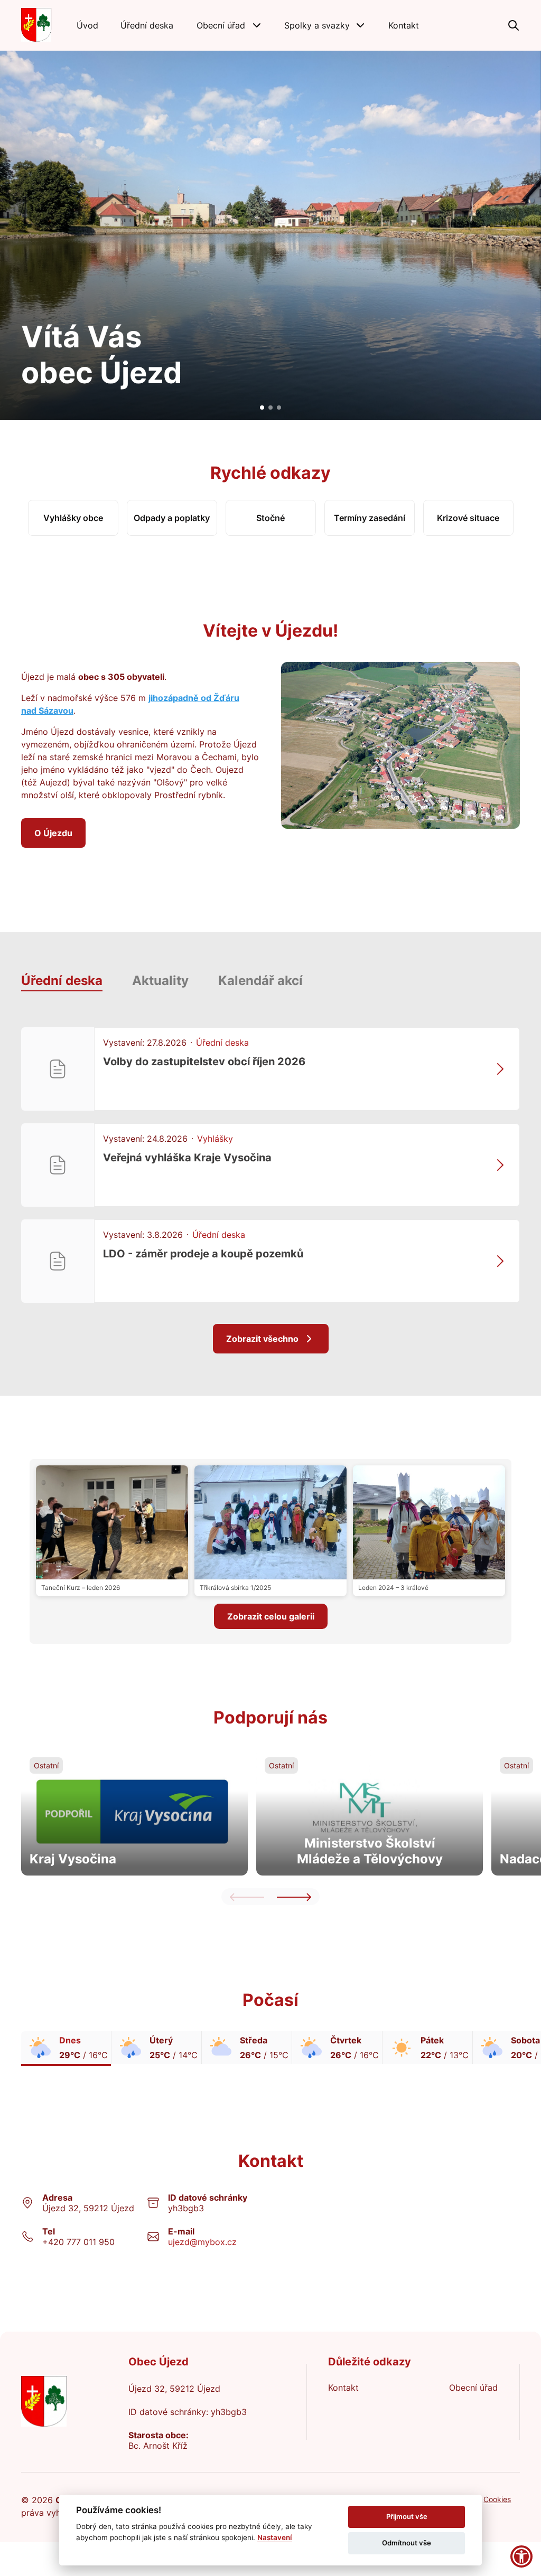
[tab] (262, 408)
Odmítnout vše (407, 2543)
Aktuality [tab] (160, 981)
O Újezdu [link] (53, 833)
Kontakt (343, 2388)
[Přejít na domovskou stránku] (36, 25)
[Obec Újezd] (64, 2402)
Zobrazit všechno (262, 1339)
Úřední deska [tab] (62, 981)
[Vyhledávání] (514, 25)
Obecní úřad (473, 2388)
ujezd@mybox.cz (202, 2242)
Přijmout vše (407, 2516)
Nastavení (275, 2537)
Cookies (497, 2499)
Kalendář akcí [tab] (260, 981)
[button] (229, 25)
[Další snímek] (294, 1897)
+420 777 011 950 (78, 2242)
